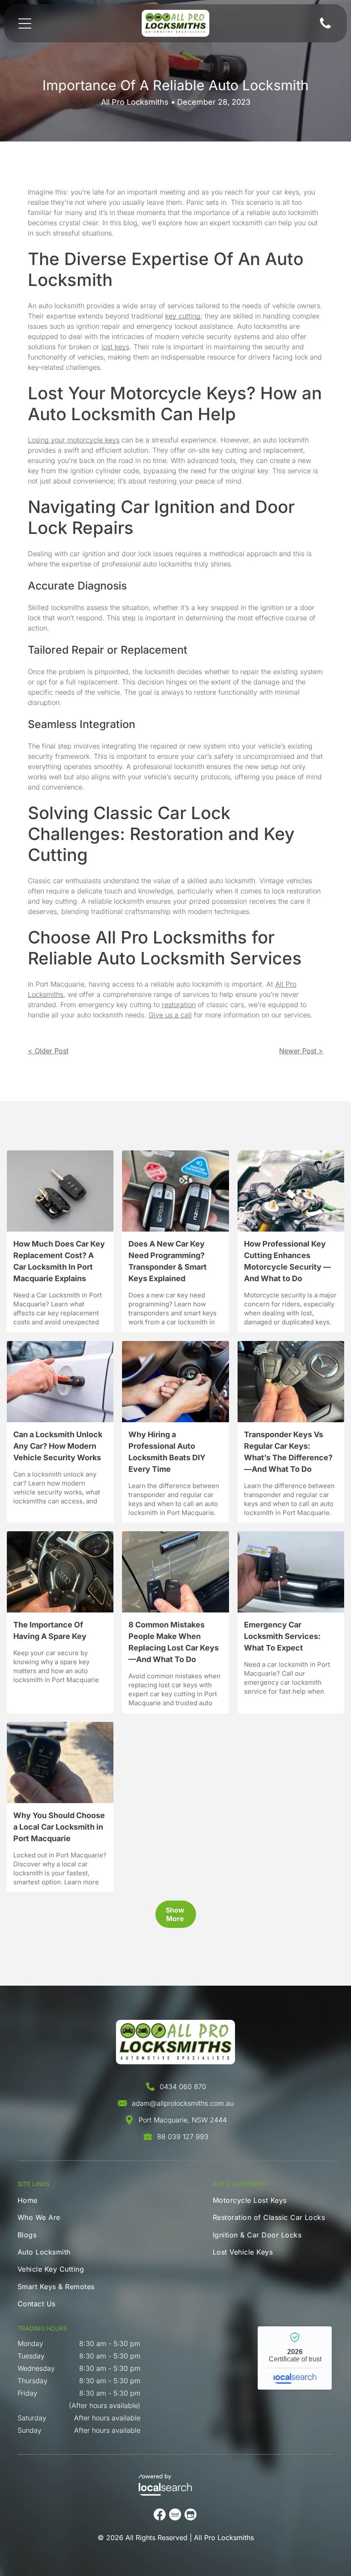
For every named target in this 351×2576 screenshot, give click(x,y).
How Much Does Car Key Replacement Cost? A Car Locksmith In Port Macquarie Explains (59, 1261)
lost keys (115, 347)
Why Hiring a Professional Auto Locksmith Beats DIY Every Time (167, 1452)
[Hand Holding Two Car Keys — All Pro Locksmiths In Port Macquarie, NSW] (291, 1382)
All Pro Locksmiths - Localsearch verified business (295, 2358)
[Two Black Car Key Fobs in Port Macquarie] (60, 1191)
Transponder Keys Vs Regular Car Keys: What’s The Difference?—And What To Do (288, 1452)
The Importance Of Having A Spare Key (50, 1630)
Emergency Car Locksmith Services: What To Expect (282, 1636)
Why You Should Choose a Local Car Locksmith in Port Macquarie (59, 1827)
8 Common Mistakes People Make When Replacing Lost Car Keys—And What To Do (174, 1642)
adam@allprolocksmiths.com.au (183, 2103)
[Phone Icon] (325, 28)
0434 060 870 (183, 2087)
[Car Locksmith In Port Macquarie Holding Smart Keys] (175, 1191)
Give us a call (170, 1015)
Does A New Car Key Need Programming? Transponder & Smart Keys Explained (168, 1261)
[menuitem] (61, 2202)
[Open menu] (25, 24)
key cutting (183, 316)
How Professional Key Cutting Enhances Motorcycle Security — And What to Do (287, 1261)
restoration (179, 1005)
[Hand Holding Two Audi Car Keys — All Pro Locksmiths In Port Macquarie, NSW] (60, 1572)
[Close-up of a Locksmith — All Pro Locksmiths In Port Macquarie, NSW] (60, 1382)
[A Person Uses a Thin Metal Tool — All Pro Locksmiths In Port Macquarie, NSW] (175, 1382)
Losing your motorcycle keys (74, 440)
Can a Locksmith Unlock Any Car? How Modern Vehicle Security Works (58, 1446)
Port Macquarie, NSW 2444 (183, 2120)
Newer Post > (301, 1051)
